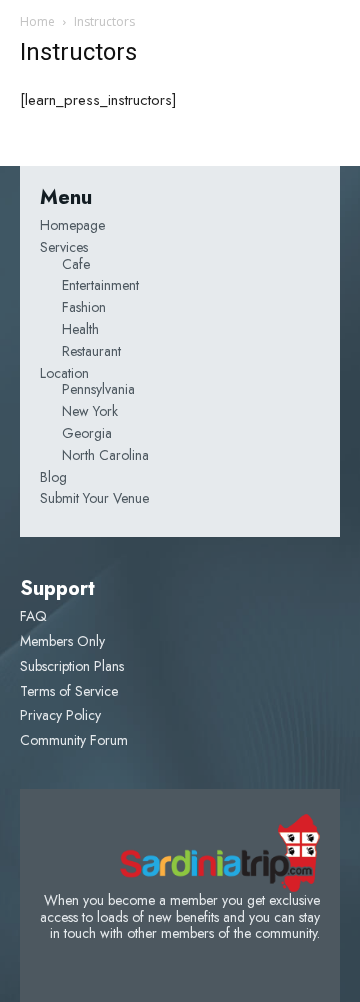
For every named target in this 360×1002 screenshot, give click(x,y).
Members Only (62, 641)
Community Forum (74, 740)
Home (37, 21)
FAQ (33, 616)
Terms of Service (69, 691)
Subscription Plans (72, 666)
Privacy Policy (60, 715)
